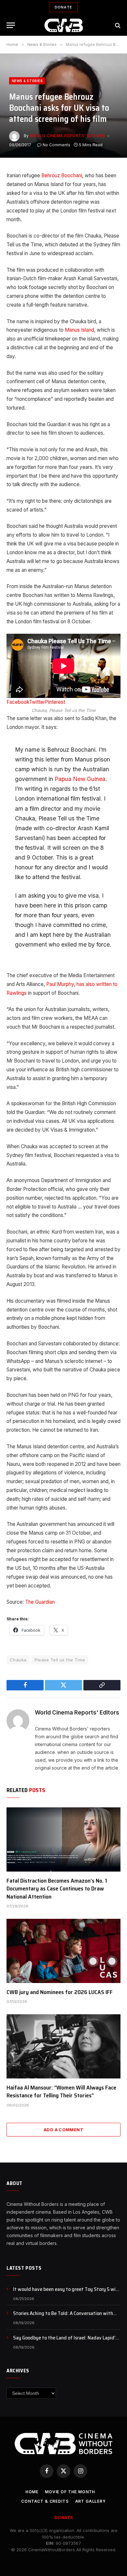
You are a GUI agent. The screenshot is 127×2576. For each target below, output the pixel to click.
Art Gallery (91, 2501)
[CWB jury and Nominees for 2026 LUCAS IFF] (63, 1951)
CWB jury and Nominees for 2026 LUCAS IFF (60, 1992)
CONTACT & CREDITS (45, 2501)
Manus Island (79, 330)
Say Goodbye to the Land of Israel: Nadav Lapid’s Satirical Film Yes (65, 2341)
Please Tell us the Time (60, 1660)
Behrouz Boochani (62, 175)
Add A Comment (63, 2130)
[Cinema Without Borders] (64, 25)
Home (32, 2492)
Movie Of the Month (70, 2492)
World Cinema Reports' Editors (68, 136)
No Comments (56, 145)
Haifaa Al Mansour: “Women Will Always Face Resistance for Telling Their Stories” (61, 2091)
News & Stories (27, 81)
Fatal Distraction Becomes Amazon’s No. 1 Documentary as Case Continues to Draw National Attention (57, 1889)
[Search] (117, 25)
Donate (63, 7)
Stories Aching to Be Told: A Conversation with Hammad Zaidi (63, 2317)
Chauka (18, 1660)
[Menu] (11, 25)
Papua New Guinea (80, 779)
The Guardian (41, 1602)
